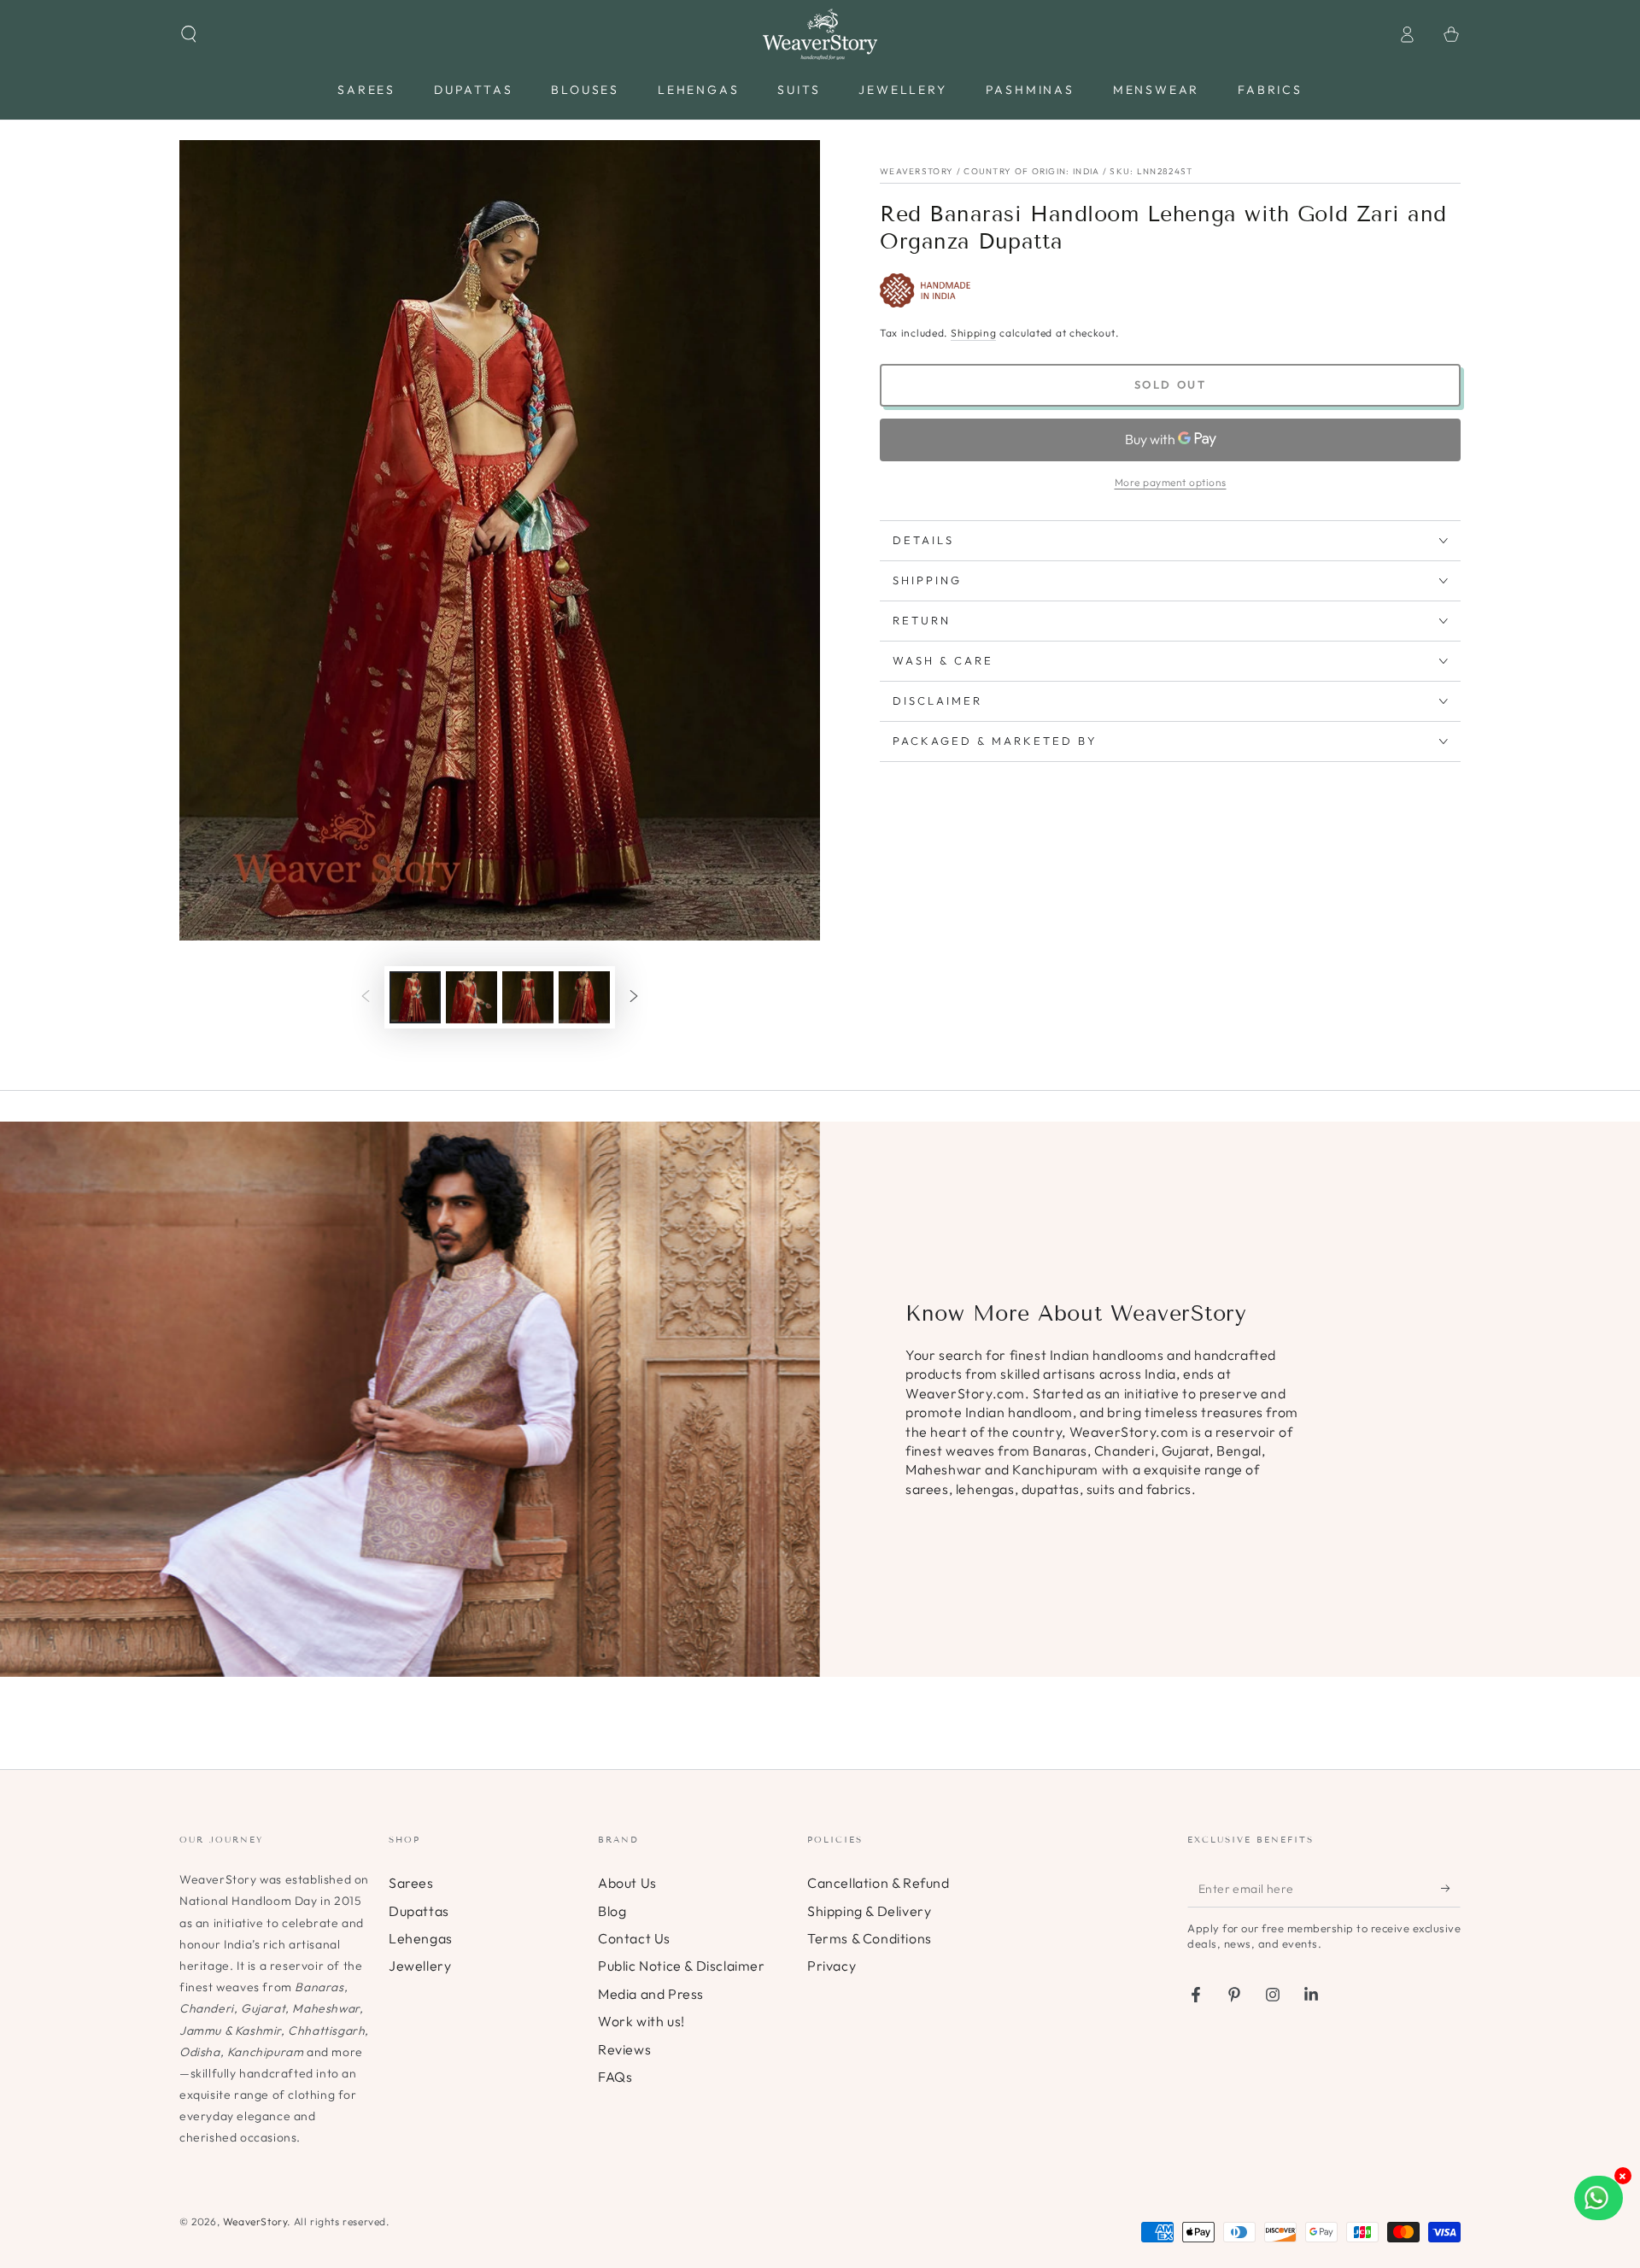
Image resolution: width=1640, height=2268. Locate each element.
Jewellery (420, 1966)
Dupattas (419, 1911)
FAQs (615, 2077)
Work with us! (641, 2021)
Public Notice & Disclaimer (682, 1966)
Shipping (974, 333)
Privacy (832, 1966)
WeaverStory (255, 2221)
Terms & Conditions (870, 1938)
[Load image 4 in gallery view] (584, 997)
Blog (612, 1911)
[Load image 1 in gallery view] (415, 997)
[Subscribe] (1451, 1888)
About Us (627, 1883)
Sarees (411, 1883)
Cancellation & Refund (879, 1883)
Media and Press (651, 1994)
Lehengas (421, 1938)
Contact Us (634, 1938)
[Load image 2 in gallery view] (471, 997)
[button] (189, 34)
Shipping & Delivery (869, 1911)
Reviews (624, 2049)
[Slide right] (634, 998)
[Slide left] (366, 998)
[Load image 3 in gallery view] (528, 997)
